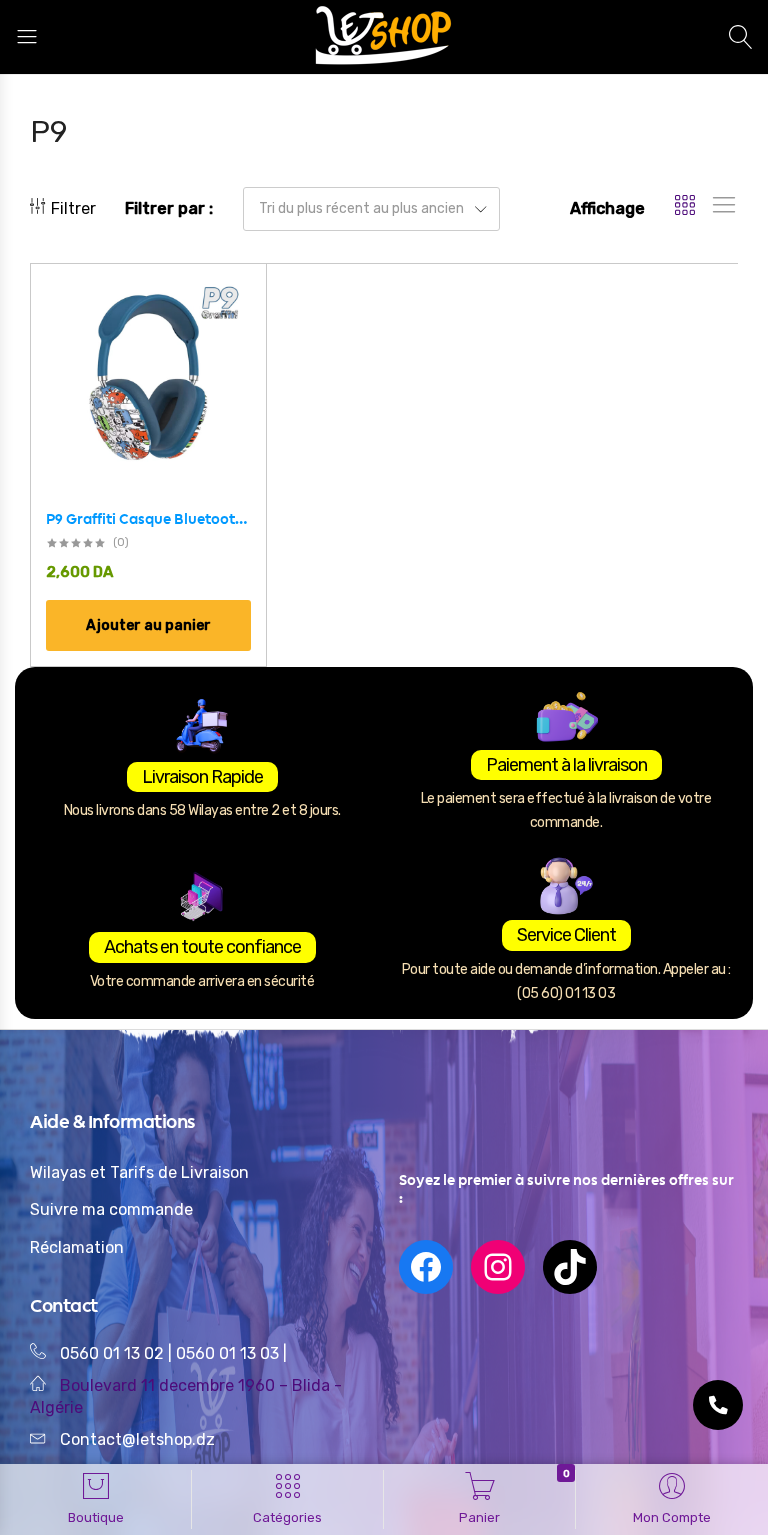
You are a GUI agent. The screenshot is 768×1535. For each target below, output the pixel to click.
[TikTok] (570, 1267)
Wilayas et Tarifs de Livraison (139, 1172)
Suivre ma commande (111, 1209)
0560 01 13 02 (112, 1353)
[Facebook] (426, 1267)
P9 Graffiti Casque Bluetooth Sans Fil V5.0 (148, 519)
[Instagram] (498, 1267)
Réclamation (77, 1247)
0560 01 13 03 (229, 1353)
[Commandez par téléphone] (718, 1405)
